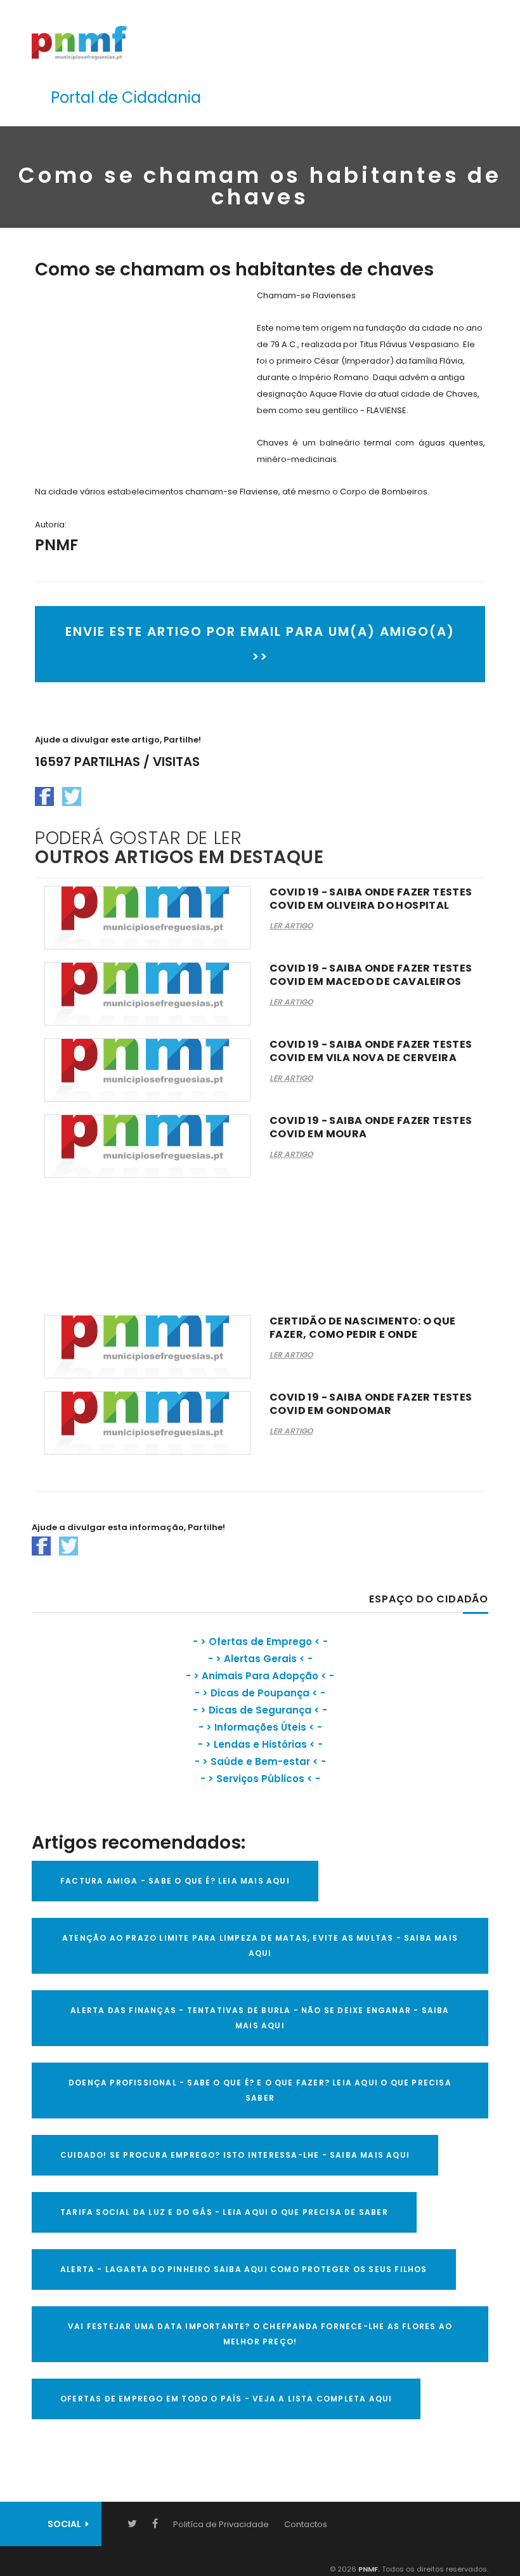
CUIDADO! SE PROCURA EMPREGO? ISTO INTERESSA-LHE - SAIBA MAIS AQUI (235, 2155)
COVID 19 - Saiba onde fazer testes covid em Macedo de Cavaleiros (371, 975)
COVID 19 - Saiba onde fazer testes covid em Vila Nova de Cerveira (371, 1051)
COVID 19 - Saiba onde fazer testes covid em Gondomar (371, 1404)
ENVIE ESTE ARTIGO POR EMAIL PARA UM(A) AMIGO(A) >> (260, 644)
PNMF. (368, 2569)
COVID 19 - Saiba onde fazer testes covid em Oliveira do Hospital (371, 899)
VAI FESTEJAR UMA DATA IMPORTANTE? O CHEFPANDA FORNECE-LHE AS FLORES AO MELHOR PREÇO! (260, 2334)
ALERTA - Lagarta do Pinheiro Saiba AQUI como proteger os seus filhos (244, 2269)
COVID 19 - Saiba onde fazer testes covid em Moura (371, 1127)
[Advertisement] (141, 376)
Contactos (306, 2524)
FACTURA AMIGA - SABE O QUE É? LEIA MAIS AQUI (175, 1881)
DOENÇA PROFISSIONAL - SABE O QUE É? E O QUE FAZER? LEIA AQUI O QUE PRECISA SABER (260, 2090)
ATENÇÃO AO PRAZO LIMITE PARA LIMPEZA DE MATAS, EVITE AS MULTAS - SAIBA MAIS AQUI (260, 1945)
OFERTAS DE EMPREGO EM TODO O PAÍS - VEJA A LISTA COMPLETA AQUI (226, 2399)
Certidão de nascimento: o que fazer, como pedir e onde (363, 1328)
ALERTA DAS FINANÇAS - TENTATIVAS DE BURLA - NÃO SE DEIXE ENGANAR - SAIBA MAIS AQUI (260, 2018)
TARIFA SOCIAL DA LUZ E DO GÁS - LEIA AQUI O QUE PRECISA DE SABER (224, 2212)
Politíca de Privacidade (221, 2524)
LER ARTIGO (291, 926)
